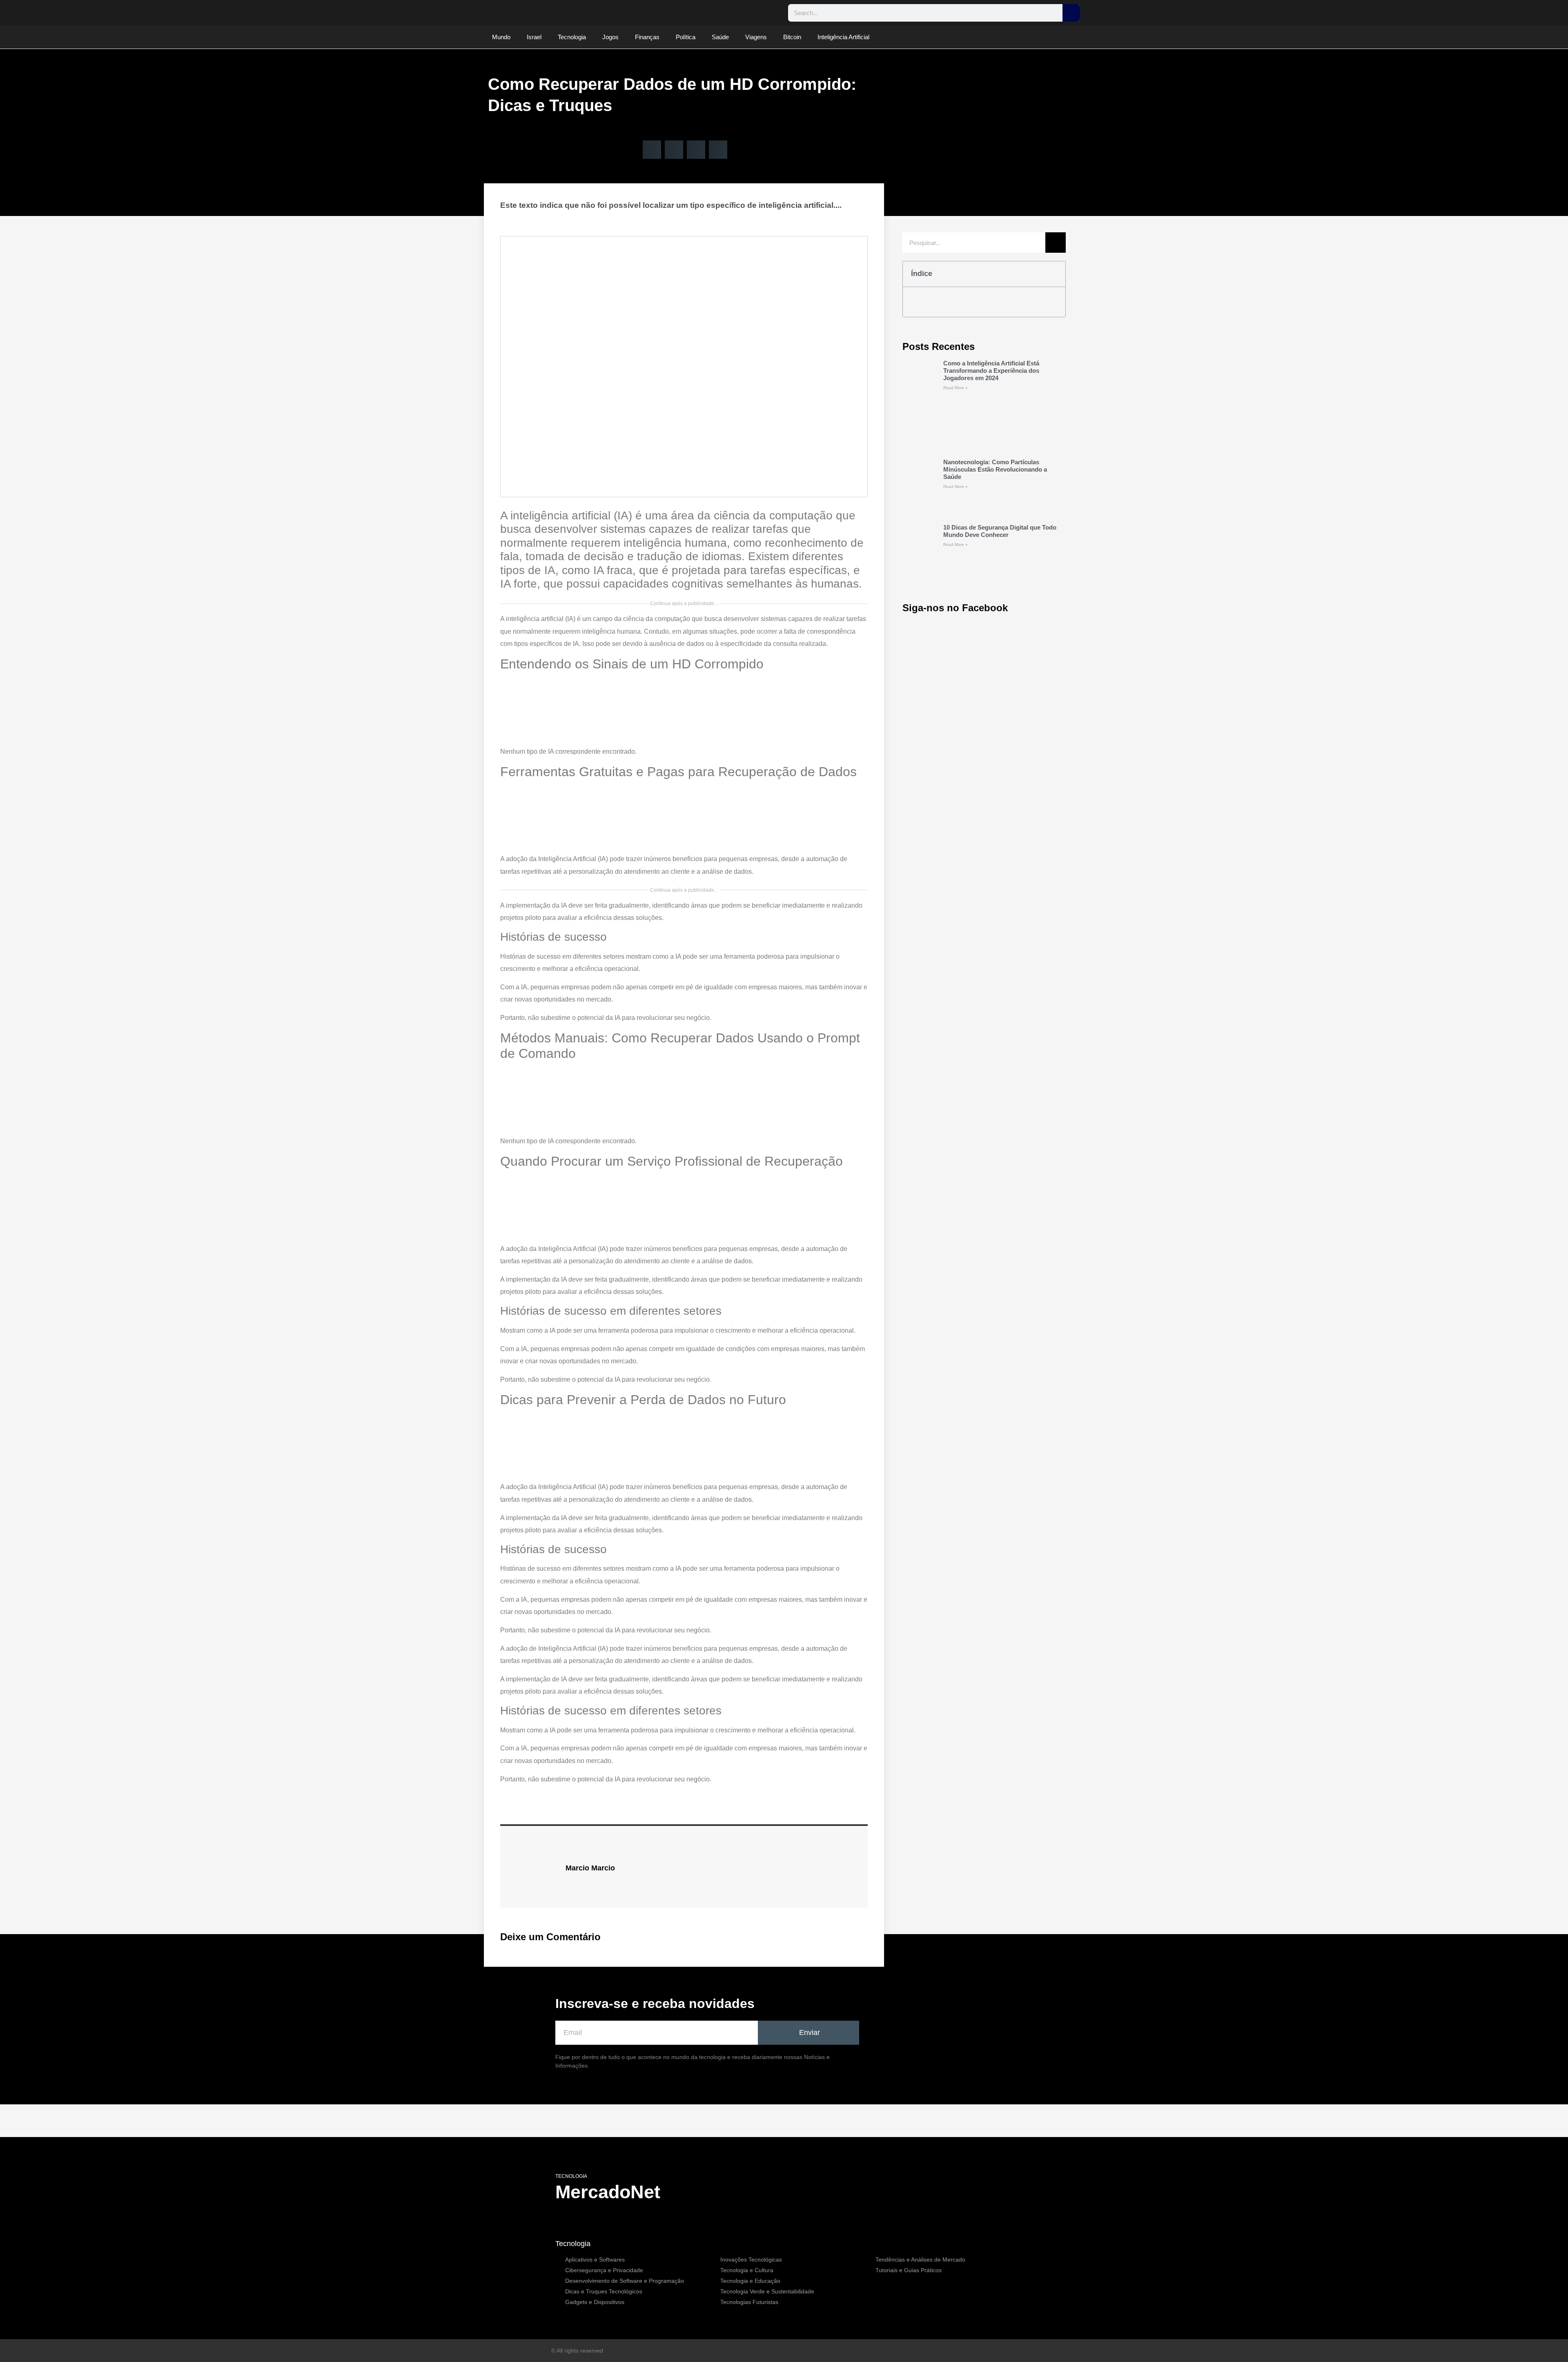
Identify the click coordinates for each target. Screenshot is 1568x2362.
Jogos (610, 37)
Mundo (501, 37)
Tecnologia (572, 37)
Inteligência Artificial (843, 37)
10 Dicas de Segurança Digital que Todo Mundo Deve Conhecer (1000, 531)
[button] (652, 150)
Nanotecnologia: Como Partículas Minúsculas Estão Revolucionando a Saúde (995, 469)
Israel (534, 37)
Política (686, 37)
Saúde (720, 37)
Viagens (756, 37)
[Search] (1071, 13)
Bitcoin (792, 37)
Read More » (955, 388)
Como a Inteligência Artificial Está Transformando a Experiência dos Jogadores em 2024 (991, 371)
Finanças (647, 37)
